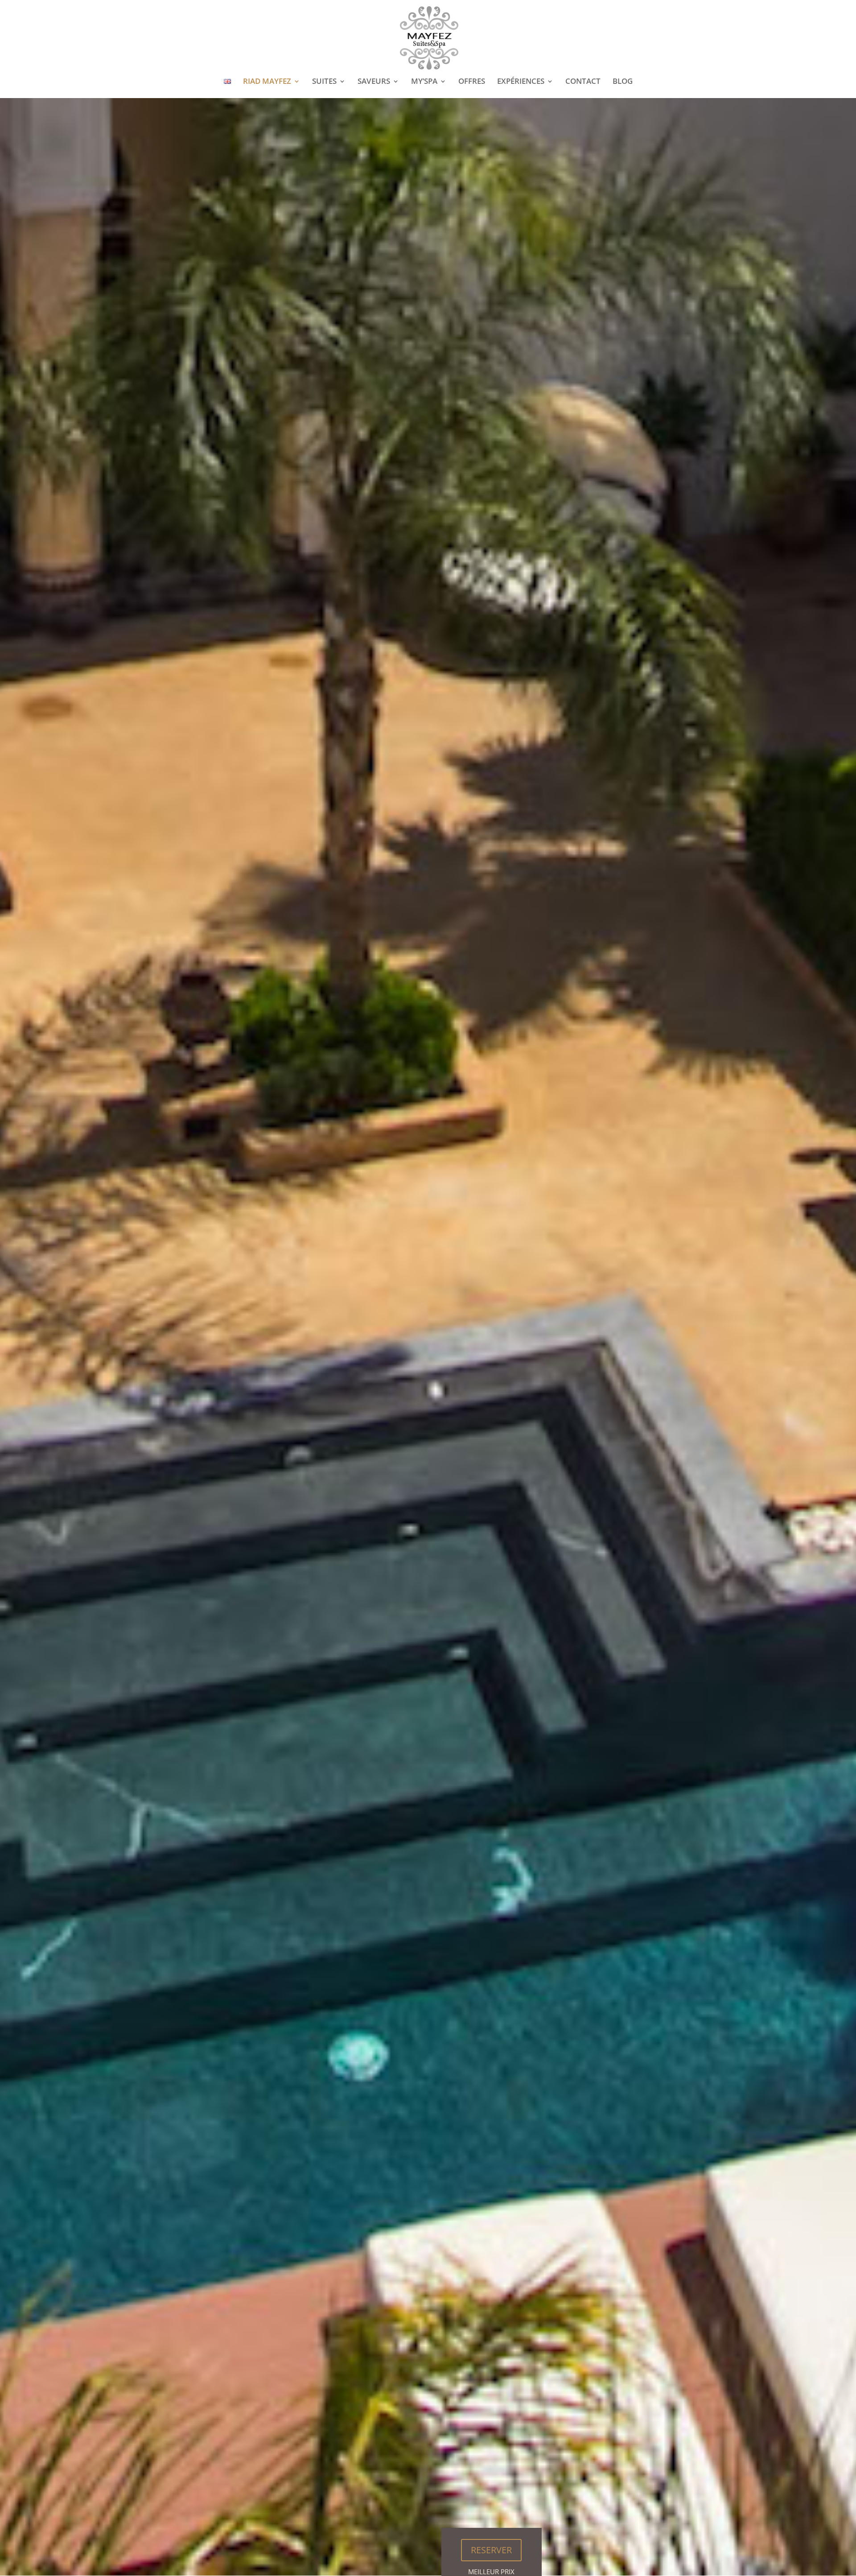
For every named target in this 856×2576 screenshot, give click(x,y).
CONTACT (583, 82)
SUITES (324, 82)
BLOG (623, 82)
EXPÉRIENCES (521, 82)
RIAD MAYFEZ (267, 82)
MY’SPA (424, 82)
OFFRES (472, 82)
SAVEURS (374, 82)
